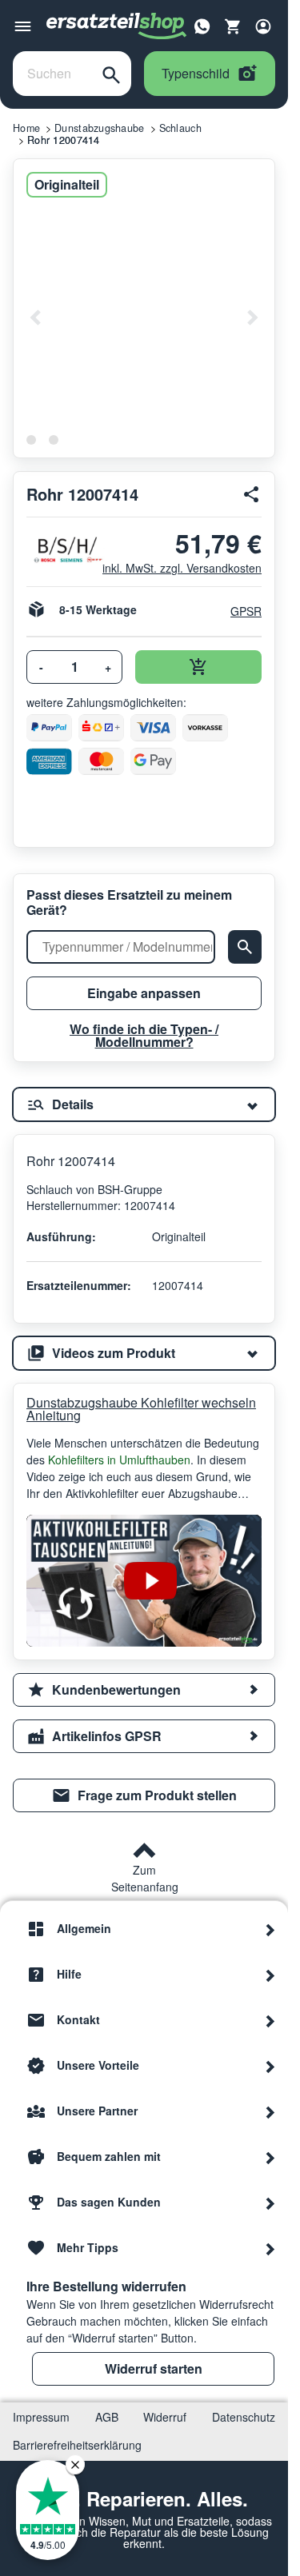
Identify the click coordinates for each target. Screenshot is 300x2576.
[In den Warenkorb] (198, 667)
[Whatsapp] (202, 25)
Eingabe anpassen (144, 993)
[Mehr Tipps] (270, 2248)
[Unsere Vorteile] (270, 2066)
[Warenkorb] (233, 26)
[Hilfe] (270, 1975)
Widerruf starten (154, 2368)
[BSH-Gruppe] (58, 550)
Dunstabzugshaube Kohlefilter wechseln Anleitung (141, 1409)
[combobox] (52, 74)
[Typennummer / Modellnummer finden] (245, 947)
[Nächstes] (252, 318)
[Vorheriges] (36, 318)
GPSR (246, 611)
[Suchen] (111, 74)
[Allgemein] (270, 1929)
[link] (144, 1795)
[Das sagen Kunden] (270, 2203)
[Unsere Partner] (270, 2111)
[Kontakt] (270, 2020)
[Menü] (23, 26)
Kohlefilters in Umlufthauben (119, 1460)
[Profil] (263, 26)
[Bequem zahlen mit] (270, 2157)
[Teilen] (252, 494)
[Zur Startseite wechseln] (117, 26)
